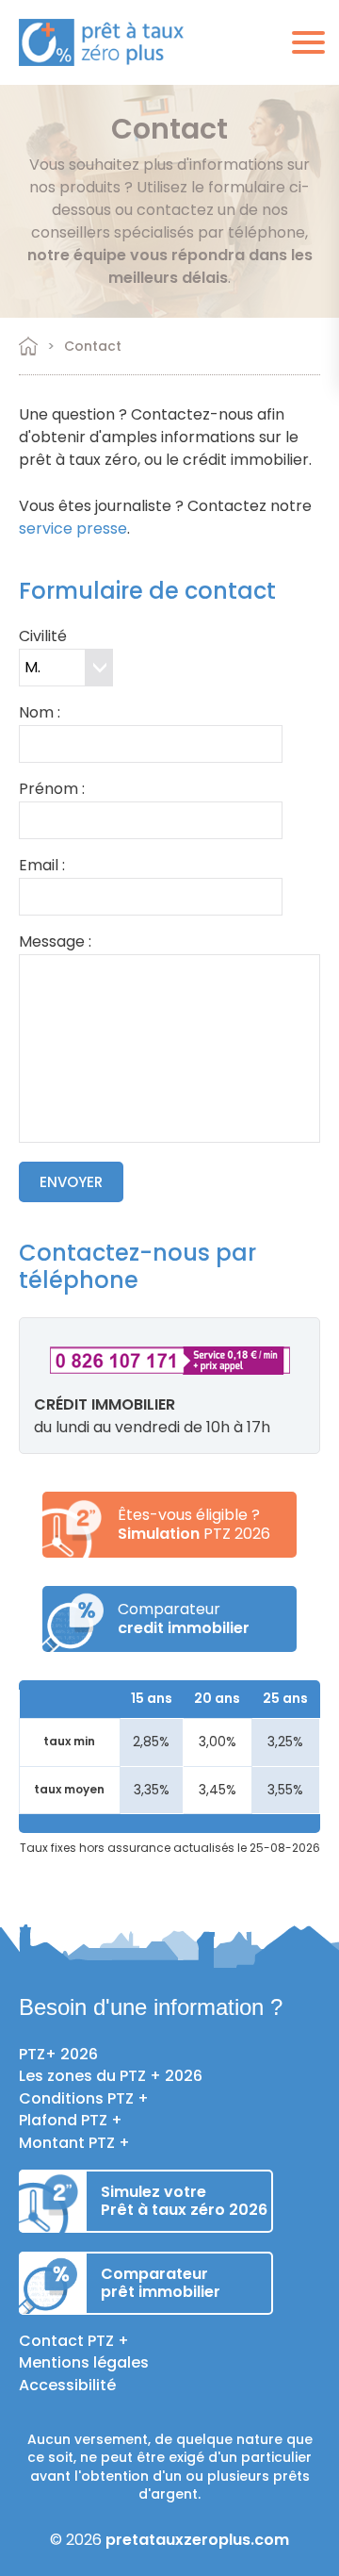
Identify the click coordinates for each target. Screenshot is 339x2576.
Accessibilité (67, 2385)
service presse (73, 528)
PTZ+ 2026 (58, 2054)
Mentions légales (84, 2362)
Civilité (43, 638)
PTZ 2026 (194, 1534)
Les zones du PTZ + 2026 (111, 2076)
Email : (42, 867)
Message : (55, 943)
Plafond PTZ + (71, 2120)
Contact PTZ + (74, 2341)
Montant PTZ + (74, 2143)
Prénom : (52, 791)
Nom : (40, 714)
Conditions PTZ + (84, 2098)
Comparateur (184, 1618)
